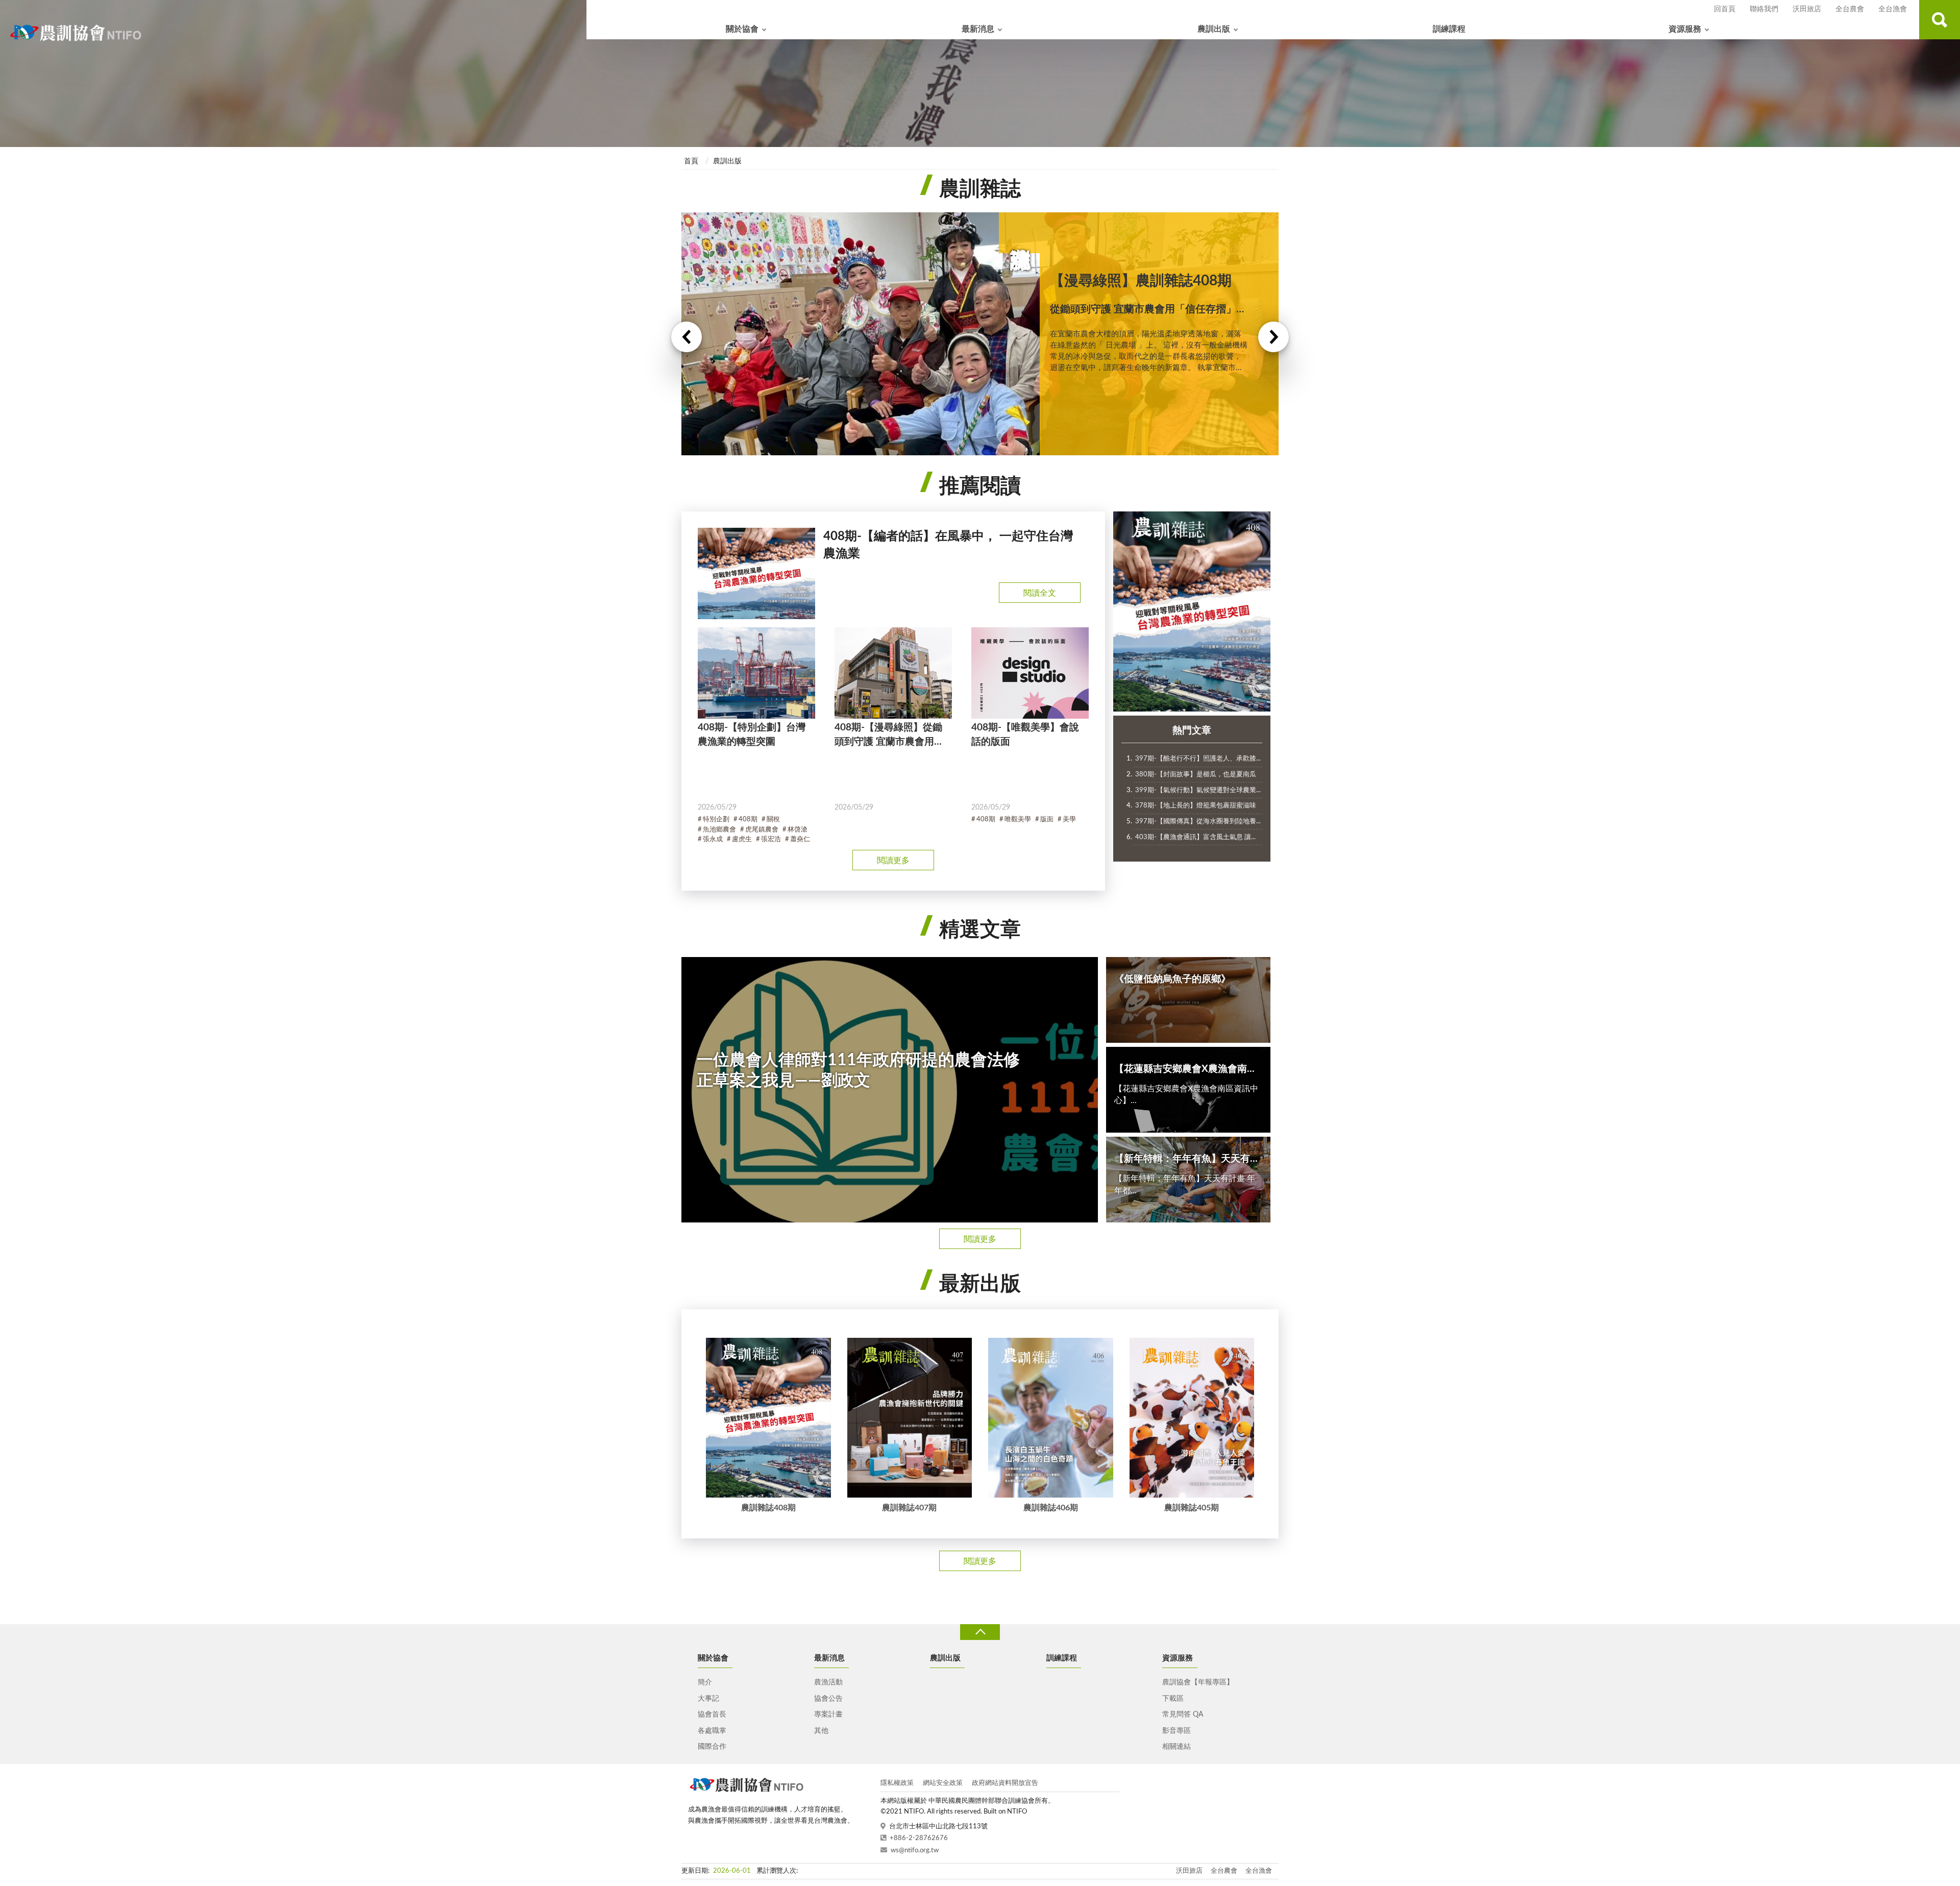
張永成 (713, 839)
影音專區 (1177, 1731)
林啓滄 (798, 830)
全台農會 (1850, 9)
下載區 (1173, 1699)
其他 (821, 1731)
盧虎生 (742, 839)
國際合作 (712, 1747)
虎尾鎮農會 (762, 830)
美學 (1069, 819)
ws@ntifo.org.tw (915, 1851)
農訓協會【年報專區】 (1198, 1682)
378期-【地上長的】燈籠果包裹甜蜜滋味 (1196, 806)
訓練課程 (1449, 29)
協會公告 (828, 1699)
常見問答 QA (1183, 1714)
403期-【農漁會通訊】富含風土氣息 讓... (1195, 837)
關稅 (773, 819)
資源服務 (1685, 29)
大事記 (708, 1699)
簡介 (705, 1682)
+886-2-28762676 (919, 1838)
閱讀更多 (893, 861)
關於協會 (742, 29)
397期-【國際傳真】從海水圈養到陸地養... (1198, 822)
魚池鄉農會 (719, 830)
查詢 (1940, 20)
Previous (687, 337)
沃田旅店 (1807, 9)
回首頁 (1725, 9)
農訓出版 (1214, 29)
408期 (748, 819)
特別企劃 (716, 819)
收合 (980, 1632)
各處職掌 (712, 1731)
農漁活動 (828, 1682)
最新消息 (978, 29)
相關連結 (1177, 1747)
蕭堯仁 (800, 839)
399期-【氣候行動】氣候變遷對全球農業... (1198, 790)
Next (1273, 337)
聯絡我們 (1764, 9)
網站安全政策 (943, 1783)
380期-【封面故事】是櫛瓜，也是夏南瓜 (1196, 775)
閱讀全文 (1040, 593)
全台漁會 (1893, 9)
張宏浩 (771, 839)
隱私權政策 (897, 1783)
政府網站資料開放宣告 (1005, 1783)
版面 (1047, 819)
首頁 (691, 161)
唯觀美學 (1018, 819)
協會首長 (712, 1714)
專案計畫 (828, 1714)
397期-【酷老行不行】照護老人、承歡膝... (1198, 759)
